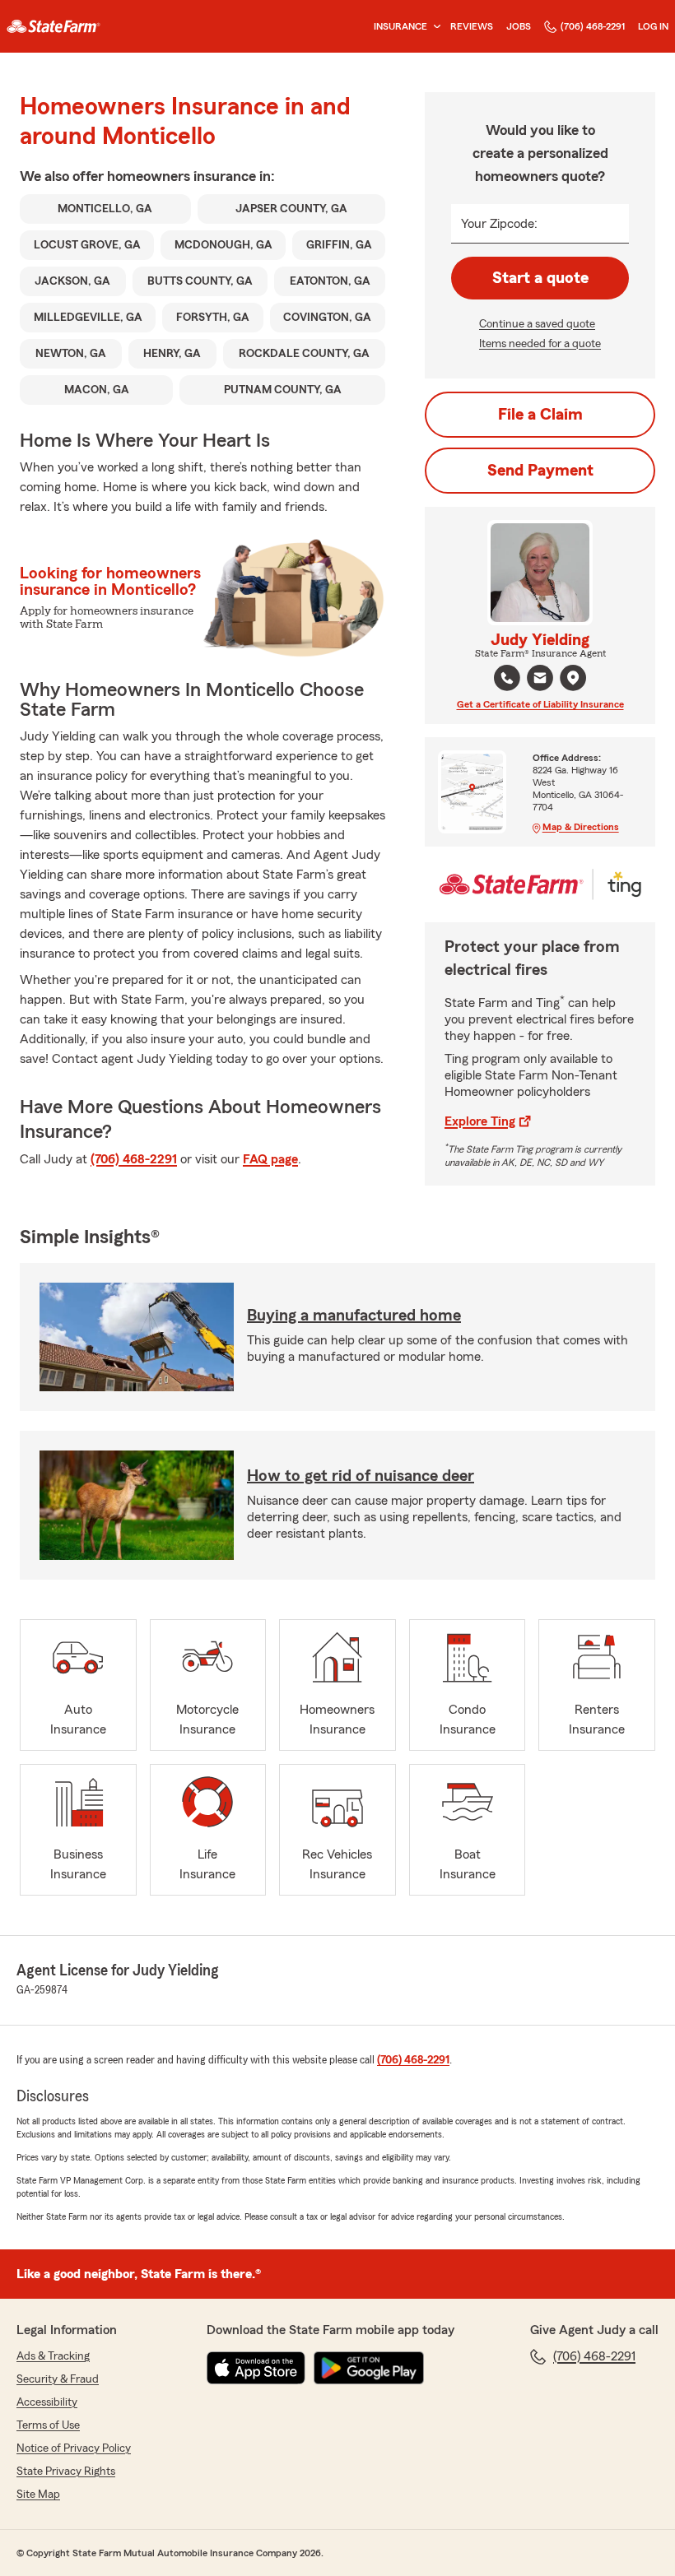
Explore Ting (480, 1121)
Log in (653, 26)
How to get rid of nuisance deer (361, 1476)
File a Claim (540, 415)
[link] (54, 26)
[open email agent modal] (540, 680)
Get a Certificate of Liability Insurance (540, 704)
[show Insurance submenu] (434, 27)
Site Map (38, 2495)
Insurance (400, 26)
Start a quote (540, 278)
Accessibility (47, 2402)
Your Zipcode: (499, 224)
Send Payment (540, 471)
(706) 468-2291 (593, 26)
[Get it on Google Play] (369, 2368)
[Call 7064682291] (507, 678)
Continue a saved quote (537, 324)
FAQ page (270, 1159)
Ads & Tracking (53, 2356)
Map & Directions (581, 827)
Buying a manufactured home (354, 1316)
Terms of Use (48, 2425)
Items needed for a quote (540, 344)
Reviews (472, 26)
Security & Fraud (58, 2379)
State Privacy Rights (66, 2472)
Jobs (519, 26)
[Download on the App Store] (256, 2368)
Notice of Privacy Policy (74, 2448)
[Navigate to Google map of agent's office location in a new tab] (573, 678)
